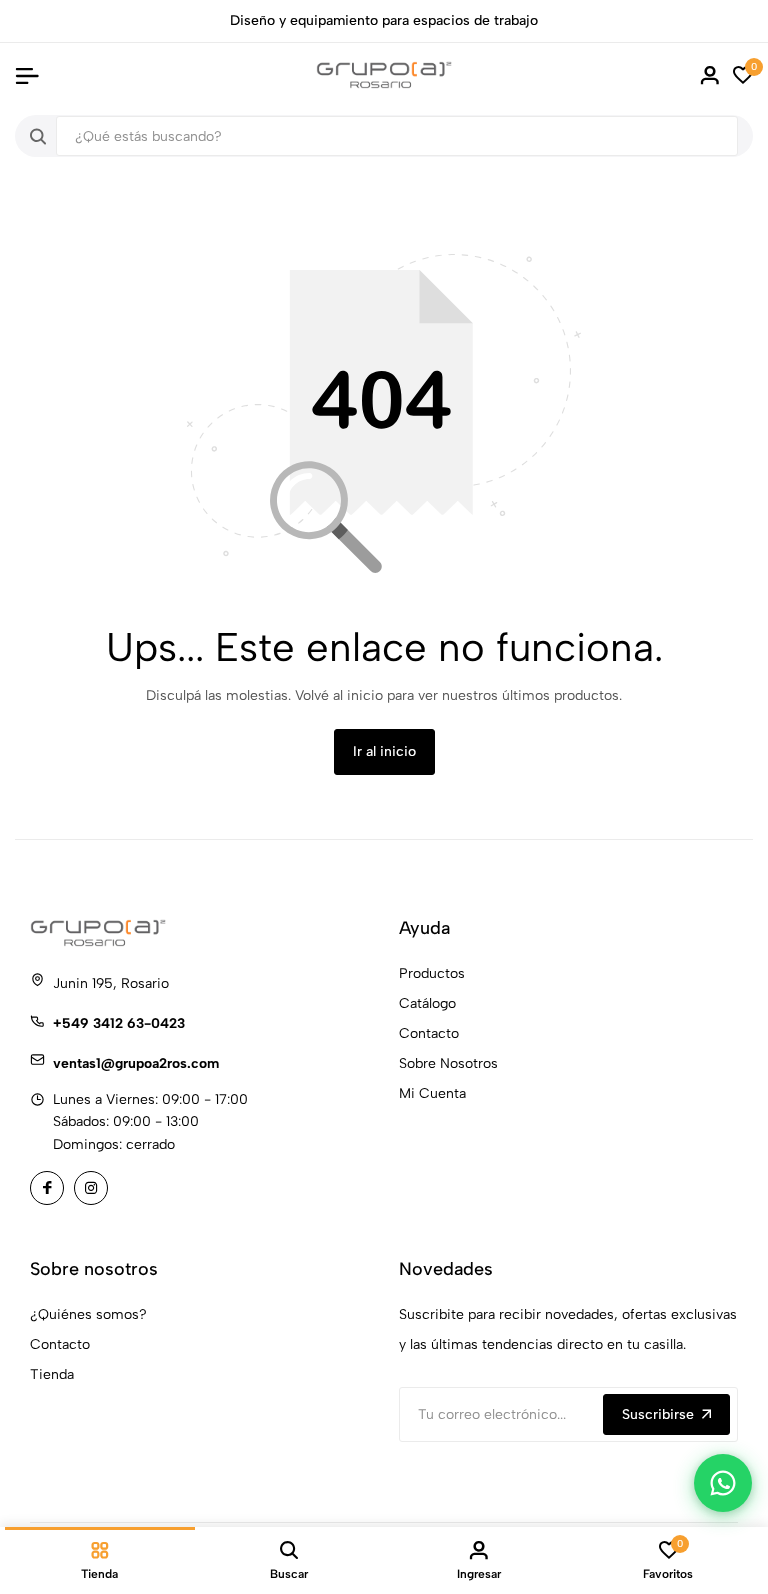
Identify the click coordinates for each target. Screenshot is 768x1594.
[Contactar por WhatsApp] (723, 1483)
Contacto (429, 1033)
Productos (432, 973)
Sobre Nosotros (448, 1063)
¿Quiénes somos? (88, 1314)
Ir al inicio (384, 751)
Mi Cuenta (432, 1093)
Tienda (52, 1374)
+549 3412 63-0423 (119, 1023)
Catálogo (427, 1003)
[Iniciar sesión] (710, 75)
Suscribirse (658, 1414)
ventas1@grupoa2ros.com (136, 1063)
